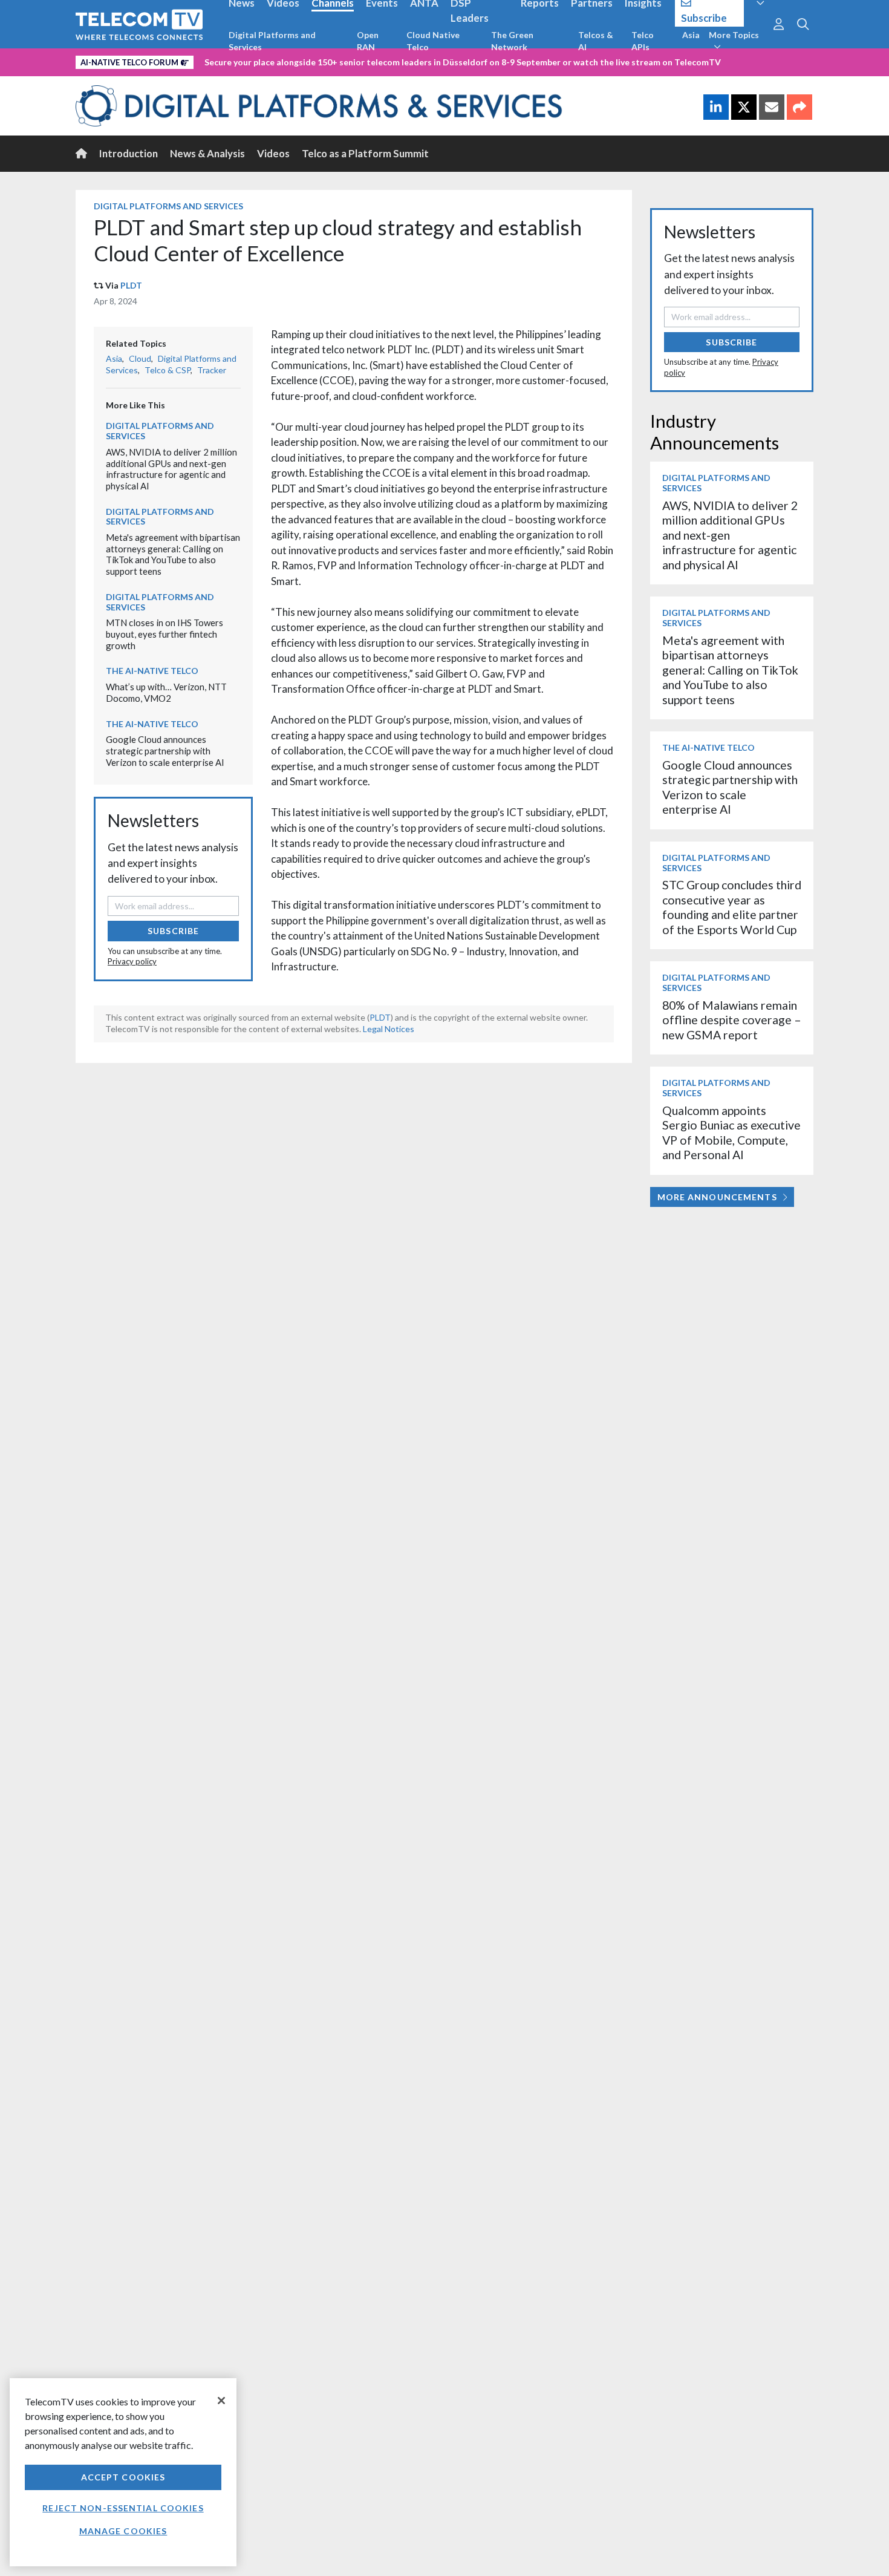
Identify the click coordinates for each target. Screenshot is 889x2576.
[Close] (221, 2401)
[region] (123, 2472)
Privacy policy (132, 961)
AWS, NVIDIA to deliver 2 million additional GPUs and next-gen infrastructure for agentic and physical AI (171, 469)
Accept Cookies (123, 2477)
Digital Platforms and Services (272, 41)
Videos (273, 153)
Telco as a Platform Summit (365, 153)
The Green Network (512, 41)
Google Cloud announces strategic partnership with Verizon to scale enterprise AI (165, 750)
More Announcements (717, 1197)
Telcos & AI (596, 41)
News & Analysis (207, 153)
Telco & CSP (168, 370)
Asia (691, 35)
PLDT (131, 285)
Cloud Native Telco (433, 41)
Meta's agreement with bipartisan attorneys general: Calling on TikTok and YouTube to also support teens (173, 554)
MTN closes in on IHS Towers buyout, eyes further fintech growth (164, 634)
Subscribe (173, 931)
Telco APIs (643, 41)
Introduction (129, 153)
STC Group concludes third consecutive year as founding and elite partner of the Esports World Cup (732, 907)
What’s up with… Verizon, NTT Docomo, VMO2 (166, 692)
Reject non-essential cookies (123, 2508)
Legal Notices (389, 1029)
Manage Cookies (123, 2531)
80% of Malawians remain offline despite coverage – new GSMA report (732, 1020)
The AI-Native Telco (152, 671)
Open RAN (368, 41)
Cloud (140, 358)
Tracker (212, 370)
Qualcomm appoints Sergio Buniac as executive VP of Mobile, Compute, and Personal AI (731, 1133)
